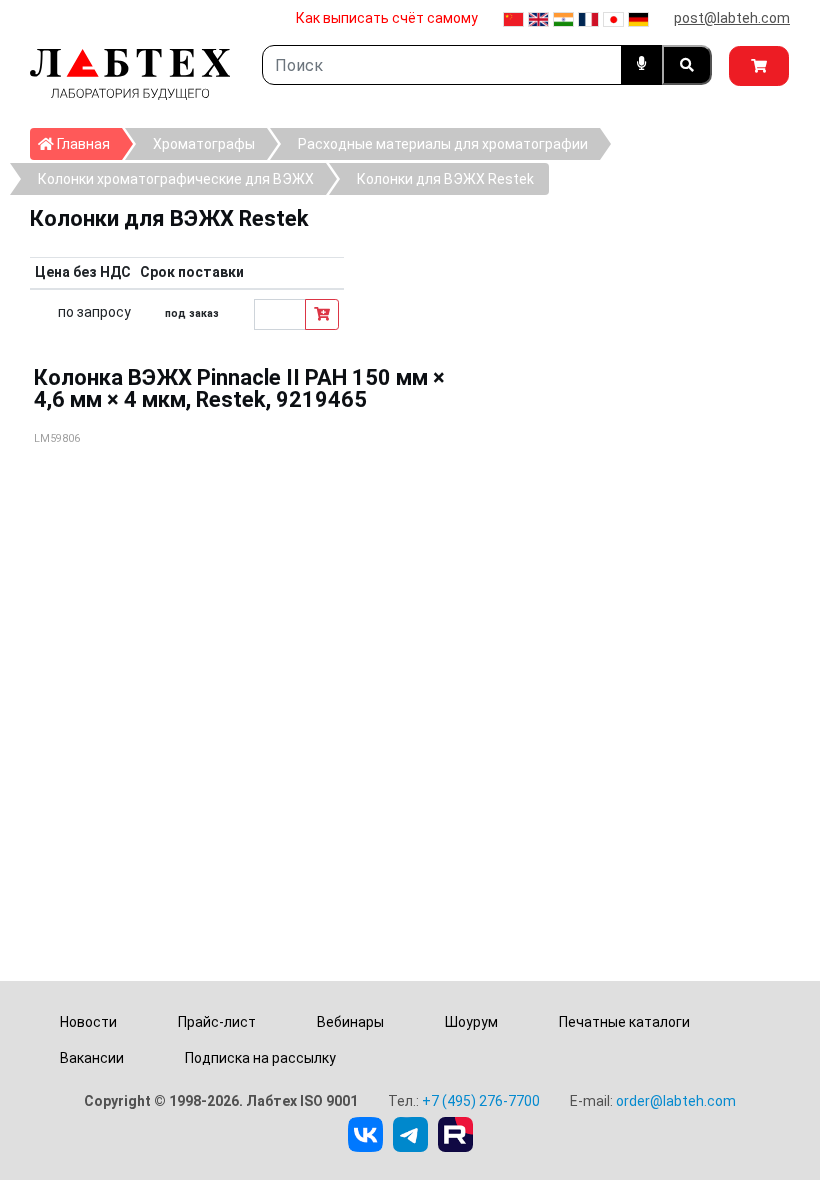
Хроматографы (204, 144)
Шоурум (471, 1022)
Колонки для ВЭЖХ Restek (445, 179)
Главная (88, 143)
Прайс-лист (217, 1022)
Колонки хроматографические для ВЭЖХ (176, 179)
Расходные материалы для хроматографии (443, 144)
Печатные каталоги (624, 1022)
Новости (88, 1022)
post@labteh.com (732, 18)
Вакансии (92, 1058)
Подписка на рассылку (260, 1058)
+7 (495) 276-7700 (481, 1101)
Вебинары (350, 1022)
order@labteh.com (676, 1101)
